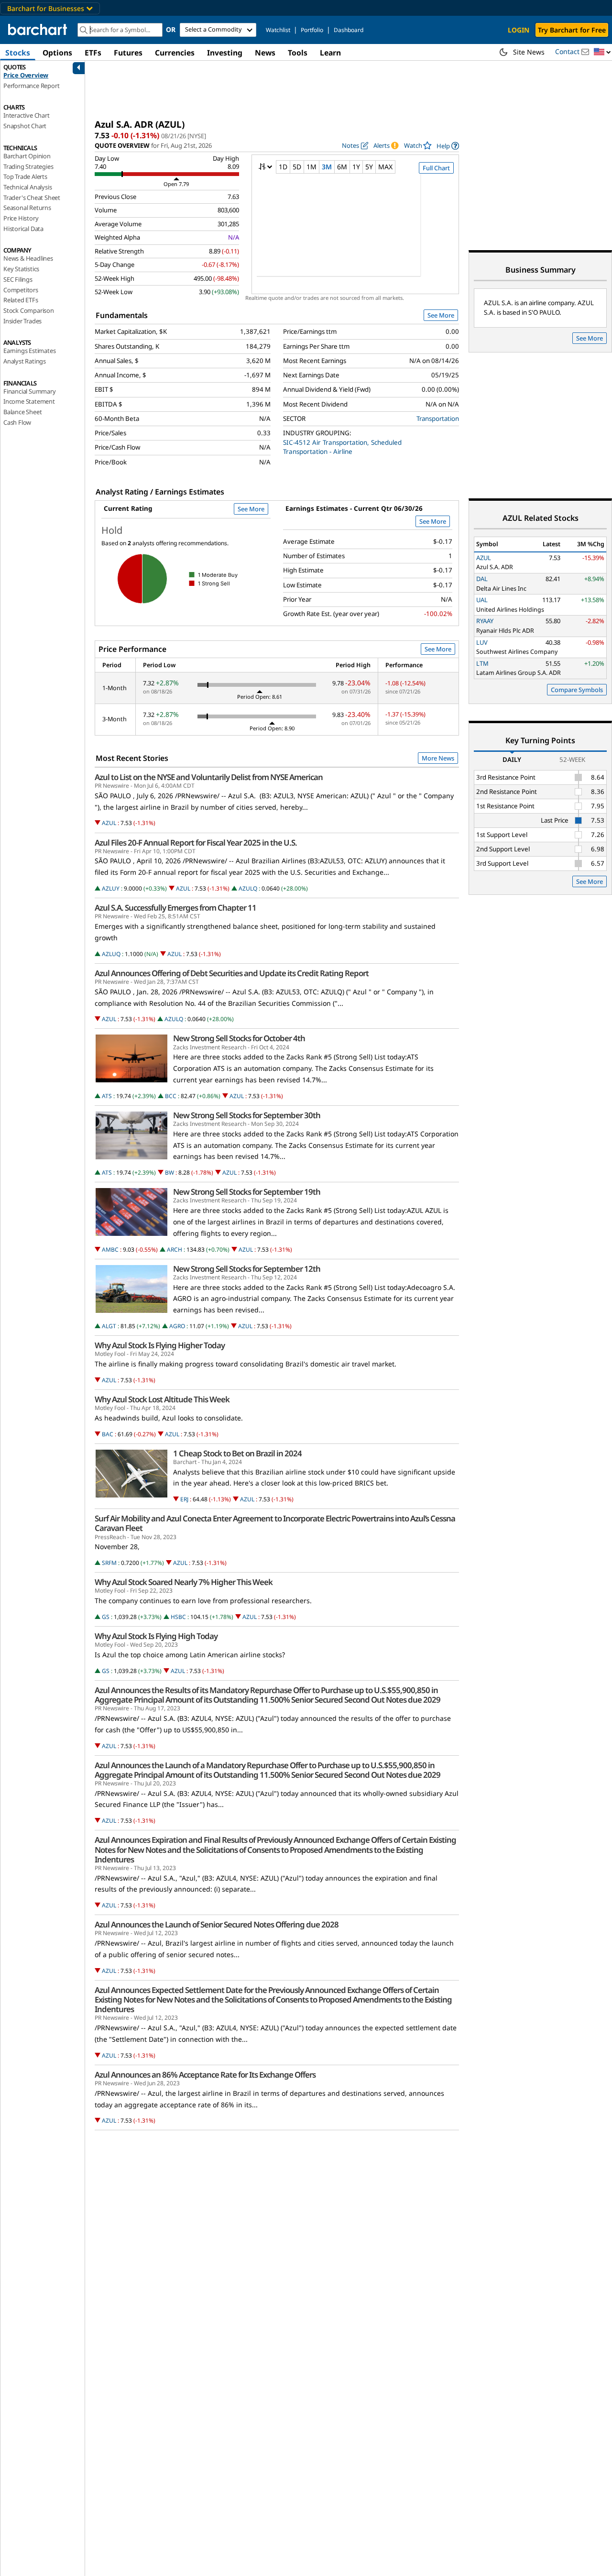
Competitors (21, 290)
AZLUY (111, 888)
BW (169, 1172)
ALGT (109, 1326)
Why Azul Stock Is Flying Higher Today (160, 1345)
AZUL (109, 823)
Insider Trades (22, 321)
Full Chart (436, 168)
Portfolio (312, 30)
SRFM (109, 1563)
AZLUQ (111, 954)
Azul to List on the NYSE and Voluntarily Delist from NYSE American (209, 777)
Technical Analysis (27, 187)
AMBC (110, 1249)
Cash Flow (17, 422)
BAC (108, 1434)
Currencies (175, 53)
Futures (128, 53)
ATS (107, 1096)
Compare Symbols (577, 690)
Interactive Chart (27, 115)
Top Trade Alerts (25, 176)
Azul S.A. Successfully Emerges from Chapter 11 (175, 908)
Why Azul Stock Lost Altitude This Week (162, 1399)
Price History (21, 218)
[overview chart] (355, 231)
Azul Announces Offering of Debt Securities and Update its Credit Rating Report (232, 973)
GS (106, 1617)
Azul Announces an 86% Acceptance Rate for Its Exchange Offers (205, 2075)
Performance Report (31, 86)
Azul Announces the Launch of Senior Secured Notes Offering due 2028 (217, 1925)
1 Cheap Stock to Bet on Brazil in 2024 (237, 1453)
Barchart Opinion (27, 156)
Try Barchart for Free (572, 30)
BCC (171, 1096)
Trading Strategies (28, 166)
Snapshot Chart (25, 126)
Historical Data (23, 229)
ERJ (184, 1499)
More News (438, 758)
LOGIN (519, 30)
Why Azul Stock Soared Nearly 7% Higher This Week (184, 1582)
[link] (448, 146)
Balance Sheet (22, 412)
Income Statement (29, 401)
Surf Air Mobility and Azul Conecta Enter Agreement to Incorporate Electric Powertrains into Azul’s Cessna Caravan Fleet (275, 1523)
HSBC (178, 1617)
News (265, 53)
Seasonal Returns (27, 208)
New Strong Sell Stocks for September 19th (247, 1192)
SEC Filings (18, 279)
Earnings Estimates (29, 351)
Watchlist (278, 30)
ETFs (93, 53)
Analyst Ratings (25, 361)
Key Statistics (21, 269)
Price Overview (26, 75)
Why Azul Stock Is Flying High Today (156, 1636)
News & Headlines (28, 258)
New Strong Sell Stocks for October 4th (239, 1038)
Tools (298, 53)
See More (441, 315)
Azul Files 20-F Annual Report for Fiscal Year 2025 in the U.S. (196, 843)
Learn (330, 53)
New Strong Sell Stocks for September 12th (247, 1269)
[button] (602, 52)
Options (57, 53)
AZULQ (248, 888)
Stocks (18, 53)
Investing (225, 53)
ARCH (175, 1249)
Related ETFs (21, 300)
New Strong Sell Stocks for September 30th (247, 1115)
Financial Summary (30, 391)
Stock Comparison (29, 310)
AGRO (177, 1326)
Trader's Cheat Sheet (32, 198)
